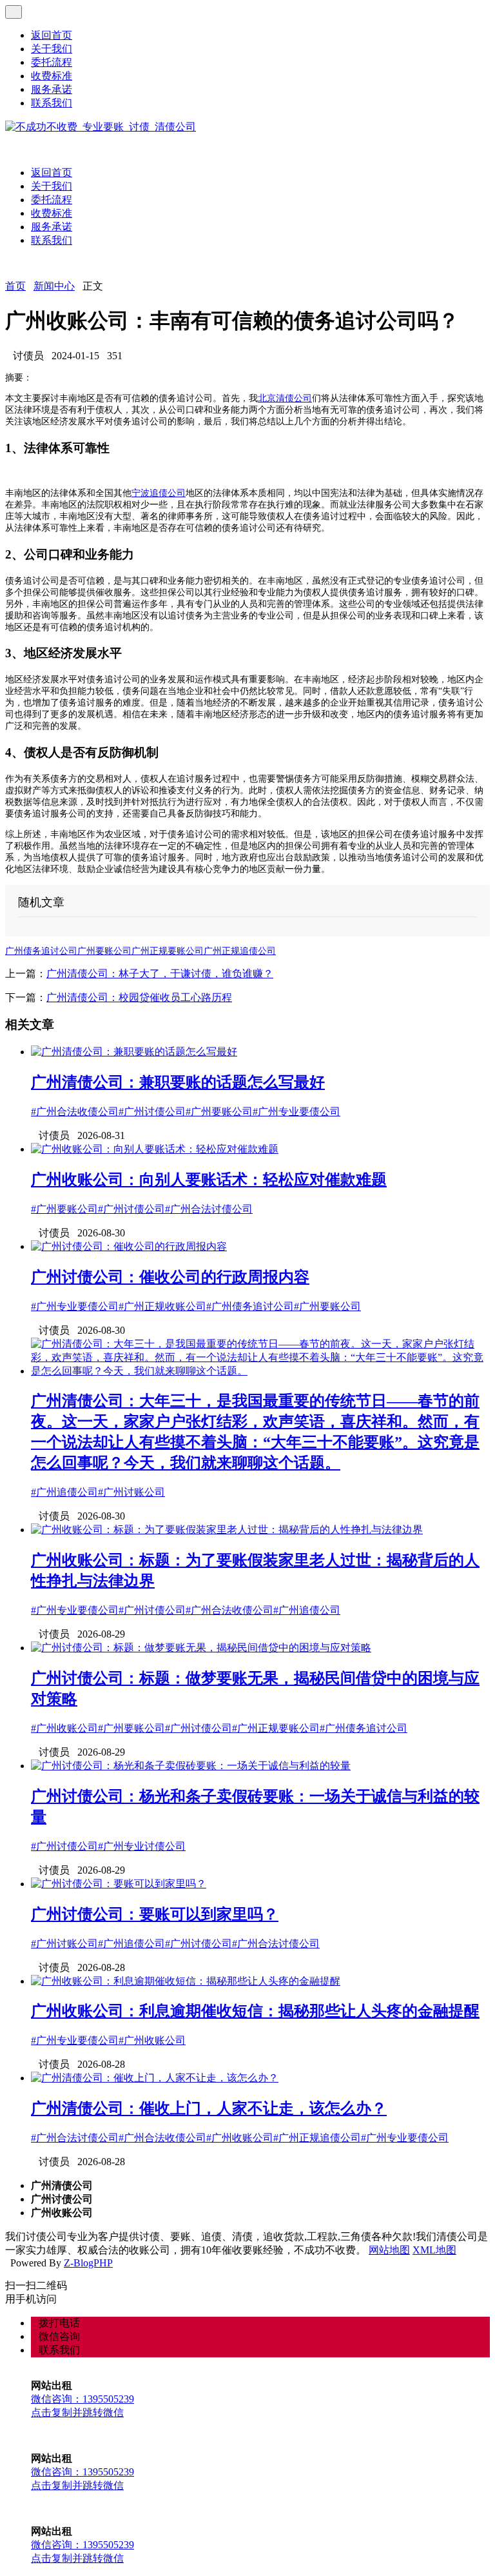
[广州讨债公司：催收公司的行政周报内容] (129, 1246)
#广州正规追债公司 (317, 2138)
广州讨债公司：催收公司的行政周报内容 (170, 1277)
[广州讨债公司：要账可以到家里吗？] (119, 1884)
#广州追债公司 (64, 1492)
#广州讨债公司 (152, 1112)
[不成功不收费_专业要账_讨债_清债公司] (101, 127)
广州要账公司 (104, 951)
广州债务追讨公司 (41, 951)
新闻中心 (54, 286)
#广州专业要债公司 (296, 1112)
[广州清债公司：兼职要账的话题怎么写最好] (134, 1052)
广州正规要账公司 (168, 951)
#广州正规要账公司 (276, 1728)
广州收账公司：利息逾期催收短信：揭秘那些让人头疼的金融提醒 (255, 2011)
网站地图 (389, 2250)
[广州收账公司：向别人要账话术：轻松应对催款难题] (155, 1149)
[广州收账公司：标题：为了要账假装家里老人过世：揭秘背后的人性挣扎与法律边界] (227, 1530)
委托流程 (52, 62)
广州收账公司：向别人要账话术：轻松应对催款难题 (209, 1180)
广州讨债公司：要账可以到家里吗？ (155, 1914)
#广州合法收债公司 (75, 1112)
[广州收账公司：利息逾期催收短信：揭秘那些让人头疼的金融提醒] (186, 1981)
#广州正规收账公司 (162, 1306)
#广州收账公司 (64, 1728)
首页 (15, 286)
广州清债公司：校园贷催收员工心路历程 (139, 997)
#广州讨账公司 (131, 1492)
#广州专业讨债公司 (142, 1846)
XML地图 (434, 2250)
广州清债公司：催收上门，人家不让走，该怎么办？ (209, 2108)
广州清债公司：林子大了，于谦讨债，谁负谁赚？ (160, 974)
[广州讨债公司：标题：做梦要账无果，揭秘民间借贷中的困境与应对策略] (201, 1648)
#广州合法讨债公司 (209, 1209)
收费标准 (52, 76)
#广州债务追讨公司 (250, 1306)
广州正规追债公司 (240, 951)
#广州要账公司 (219, 1112)
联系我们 (52, 103)
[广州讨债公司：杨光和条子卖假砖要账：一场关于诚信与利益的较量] (191, 1766)
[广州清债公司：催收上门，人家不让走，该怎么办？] (155, 2078)
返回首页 (52, 35)
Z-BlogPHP (88, 2263)
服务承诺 (52, 89)
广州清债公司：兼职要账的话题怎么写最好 (178, 1082)
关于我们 (52, 49)
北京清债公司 (285, 398)
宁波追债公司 (159, 493)
